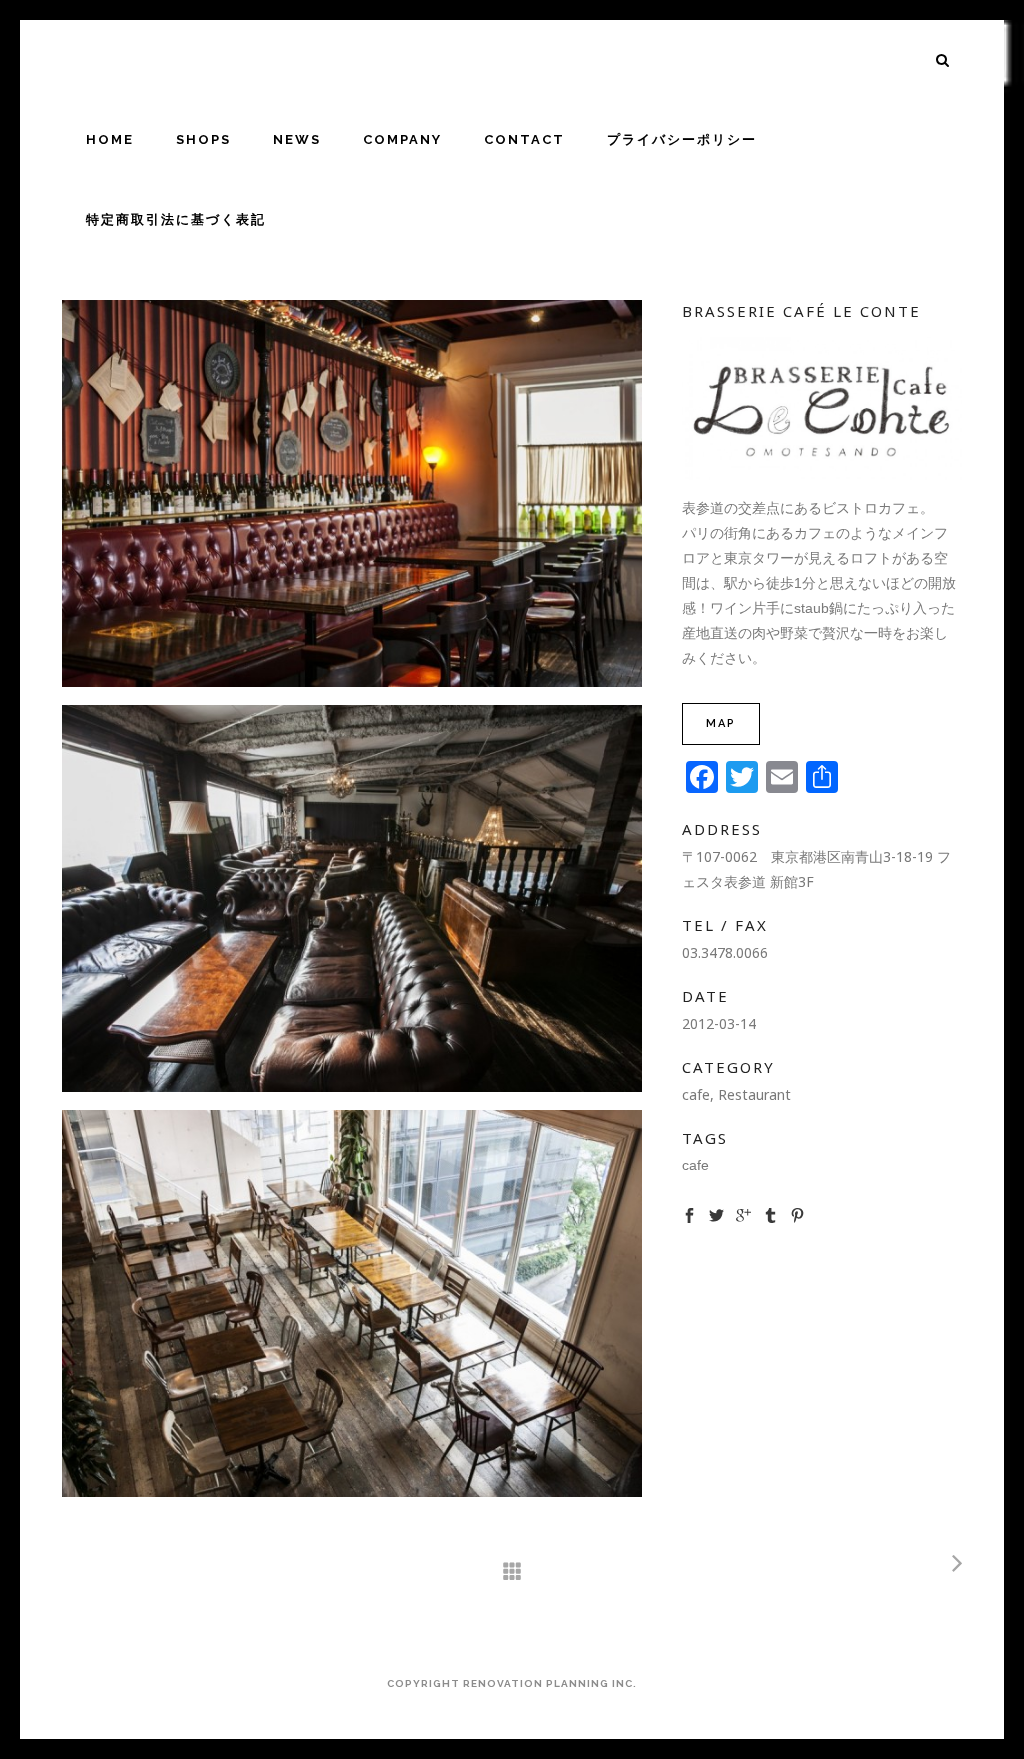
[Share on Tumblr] (770, 1215)
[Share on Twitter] (716, 1215)
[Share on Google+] (743, 1215)
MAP (721, 723)
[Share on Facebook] (689, 1215)
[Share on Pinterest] (797, 1215)
